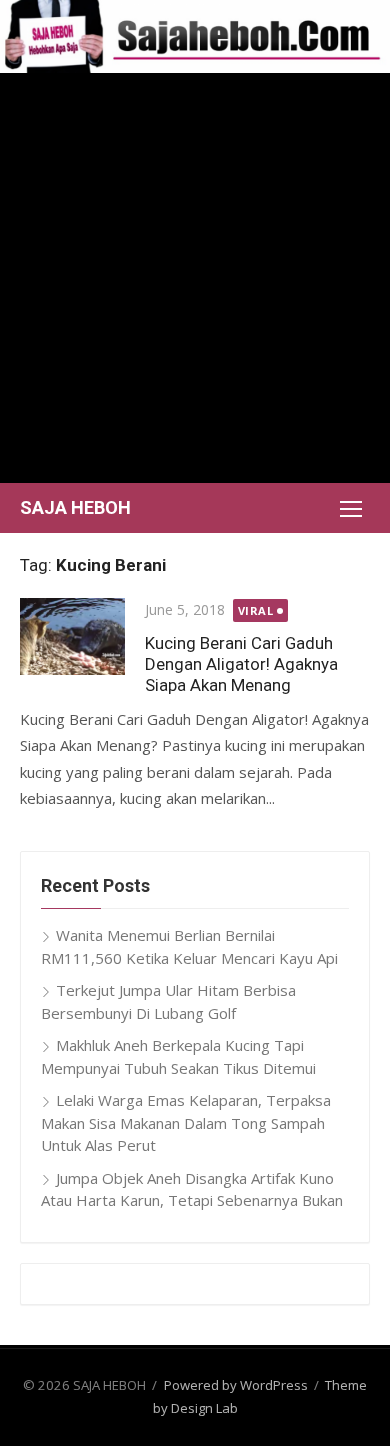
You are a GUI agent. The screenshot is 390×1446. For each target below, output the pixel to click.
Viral (256, 610)
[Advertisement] (195, 278)
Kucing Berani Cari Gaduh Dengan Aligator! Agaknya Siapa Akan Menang (241, 664)
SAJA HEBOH (75, 507)
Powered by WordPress (236, 1385)
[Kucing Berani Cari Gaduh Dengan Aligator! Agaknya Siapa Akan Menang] (72, 636)
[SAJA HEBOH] (195, 36)
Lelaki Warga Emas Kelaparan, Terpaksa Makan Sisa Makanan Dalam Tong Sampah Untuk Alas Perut (186, 1122)
